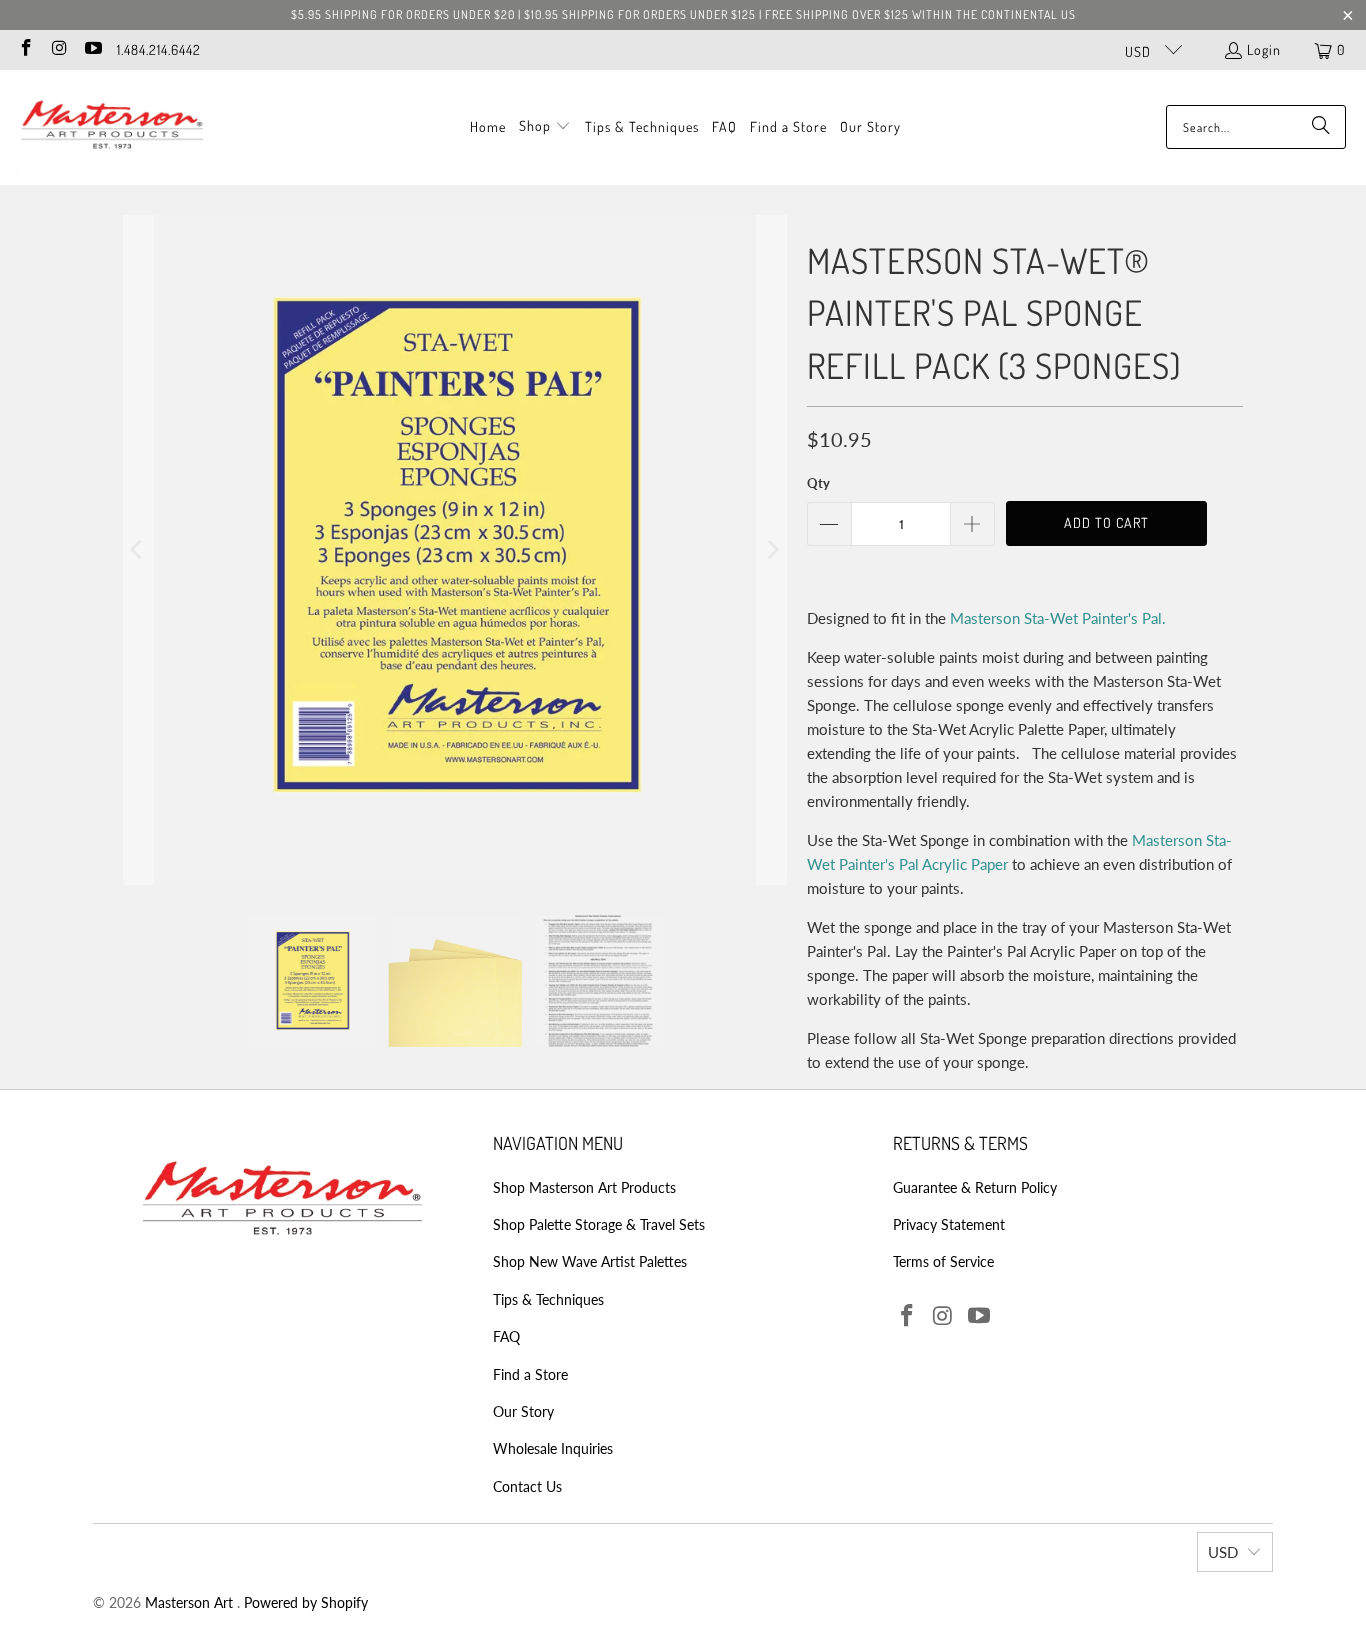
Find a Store (530, 1374)
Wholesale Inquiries (553, 1448)
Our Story (523, 1411)
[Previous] (138, 550)
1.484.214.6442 (159, 49)
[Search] (1321, 127)
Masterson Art (191, 1602)
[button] (545, 127)
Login (1264, 49)
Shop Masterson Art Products (584, 1187)
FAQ (506, 1336)
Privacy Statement (949, 1224)
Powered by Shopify (306, 1602)
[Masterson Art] (112, 127)
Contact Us (527, 1486)
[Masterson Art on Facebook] (25, 49)
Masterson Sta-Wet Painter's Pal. (1058, 618)
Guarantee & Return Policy (975, 1187)
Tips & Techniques (548, 1299)
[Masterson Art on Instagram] (59, 49)
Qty (818, 483)
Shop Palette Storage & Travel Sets (599, 1224)
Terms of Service (943, 1261)
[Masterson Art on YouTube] (92, 49)
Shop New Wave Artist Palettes (590, 1261)
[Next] (772, 550)
